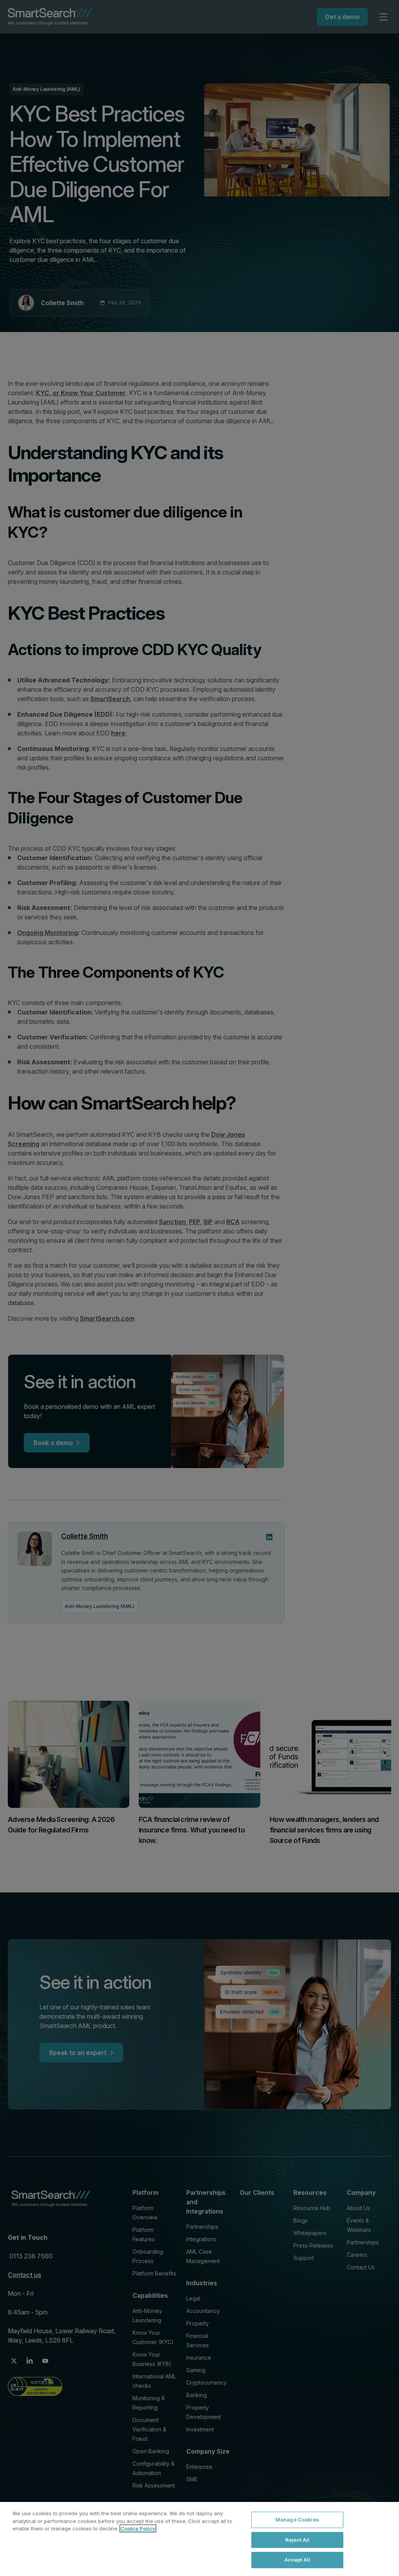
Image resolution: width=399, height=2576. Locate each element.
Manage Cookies (297, 2519)
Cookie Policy (138, 2528)
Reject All (297, 2540)
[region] (199, 2539)
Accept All (297, 2560)
